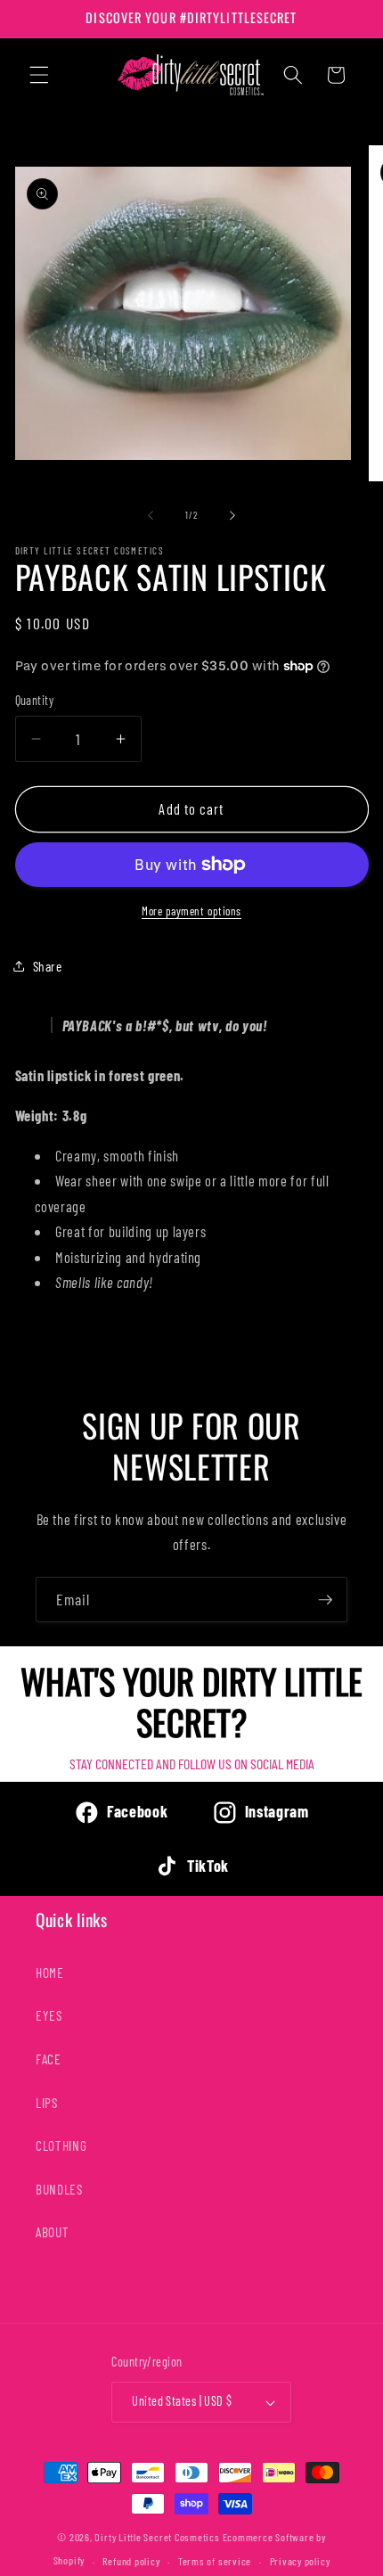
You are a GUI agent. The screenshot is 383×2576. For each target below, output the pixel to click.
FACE (49, 2059)
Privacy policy (300, 2561)
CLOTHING (61, 2145)
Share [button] (48, 966)
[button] (39, 75)
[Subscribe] (325, 1600)
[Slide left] (151, 515)
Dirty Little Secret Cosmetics (157, 2537)
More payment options (191, 911)
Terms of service (215, 2561)
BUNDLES (59, 2189)
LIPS (47, 2103)
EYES (49, 2015)
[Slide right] (232, 515)
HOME (50, 1973)
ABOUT (52, 2232)
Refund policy (131, 2561)
